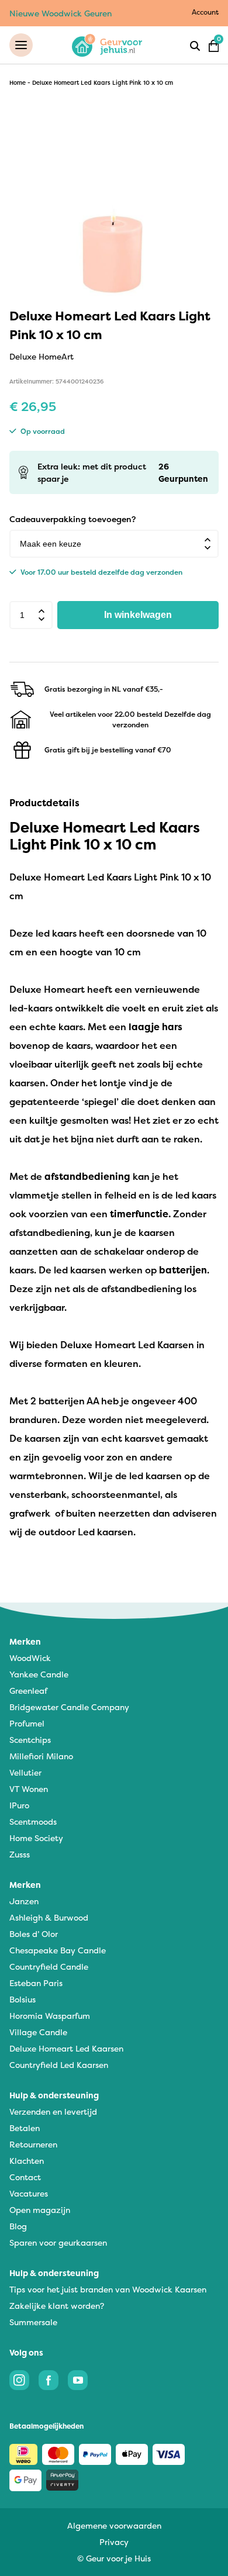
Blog (18, 2226)
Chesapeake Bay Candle (58, 1950)
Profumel (27, 1723)
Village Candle (38, 2032)
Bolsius (23, 1999)
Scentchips (30, 1740)
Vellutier (25, 1772)
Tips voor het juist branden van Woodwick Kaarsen (108, 2289)
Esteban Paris (36, 1983)
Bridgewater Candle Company (69, 1707)
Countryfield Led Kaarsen (59, 2065)
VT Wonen (29, 1789)
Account (205, 12)
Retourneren (33, 2144)
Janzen (24, 1901)
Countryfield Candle (49, 1966)
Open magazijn (40, 2210)
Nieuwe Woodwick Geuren (61, 13)
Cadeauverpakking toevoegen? (72, 519)
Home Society (36, 1838)
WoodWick (30, 1658)
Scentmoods (33, 1821)
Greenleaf (28, 1691)
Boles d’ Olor (34, 1934)
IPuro (19, 1805)
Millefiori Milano (41, 1756)
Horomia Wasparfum (50, 2016)
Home (18, 83)
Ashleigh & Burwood (49, 1917)
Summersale (33, 2322)
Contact (25, 2177)
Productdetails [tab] (44, 803)
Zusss (20, 1854)
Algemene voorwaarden (114, 2525)
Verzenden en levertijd (53, 2111)
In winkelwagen (138, 615)
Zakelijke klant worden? (57, 2306)
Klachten (27, 2161)
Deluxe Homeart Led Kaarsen (66, 2048)
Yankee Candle (39, 1674)
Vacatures (29, 2193)
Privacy (114, 2542)
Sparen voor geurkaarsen (58, 2242)
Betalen (25, 2128)
